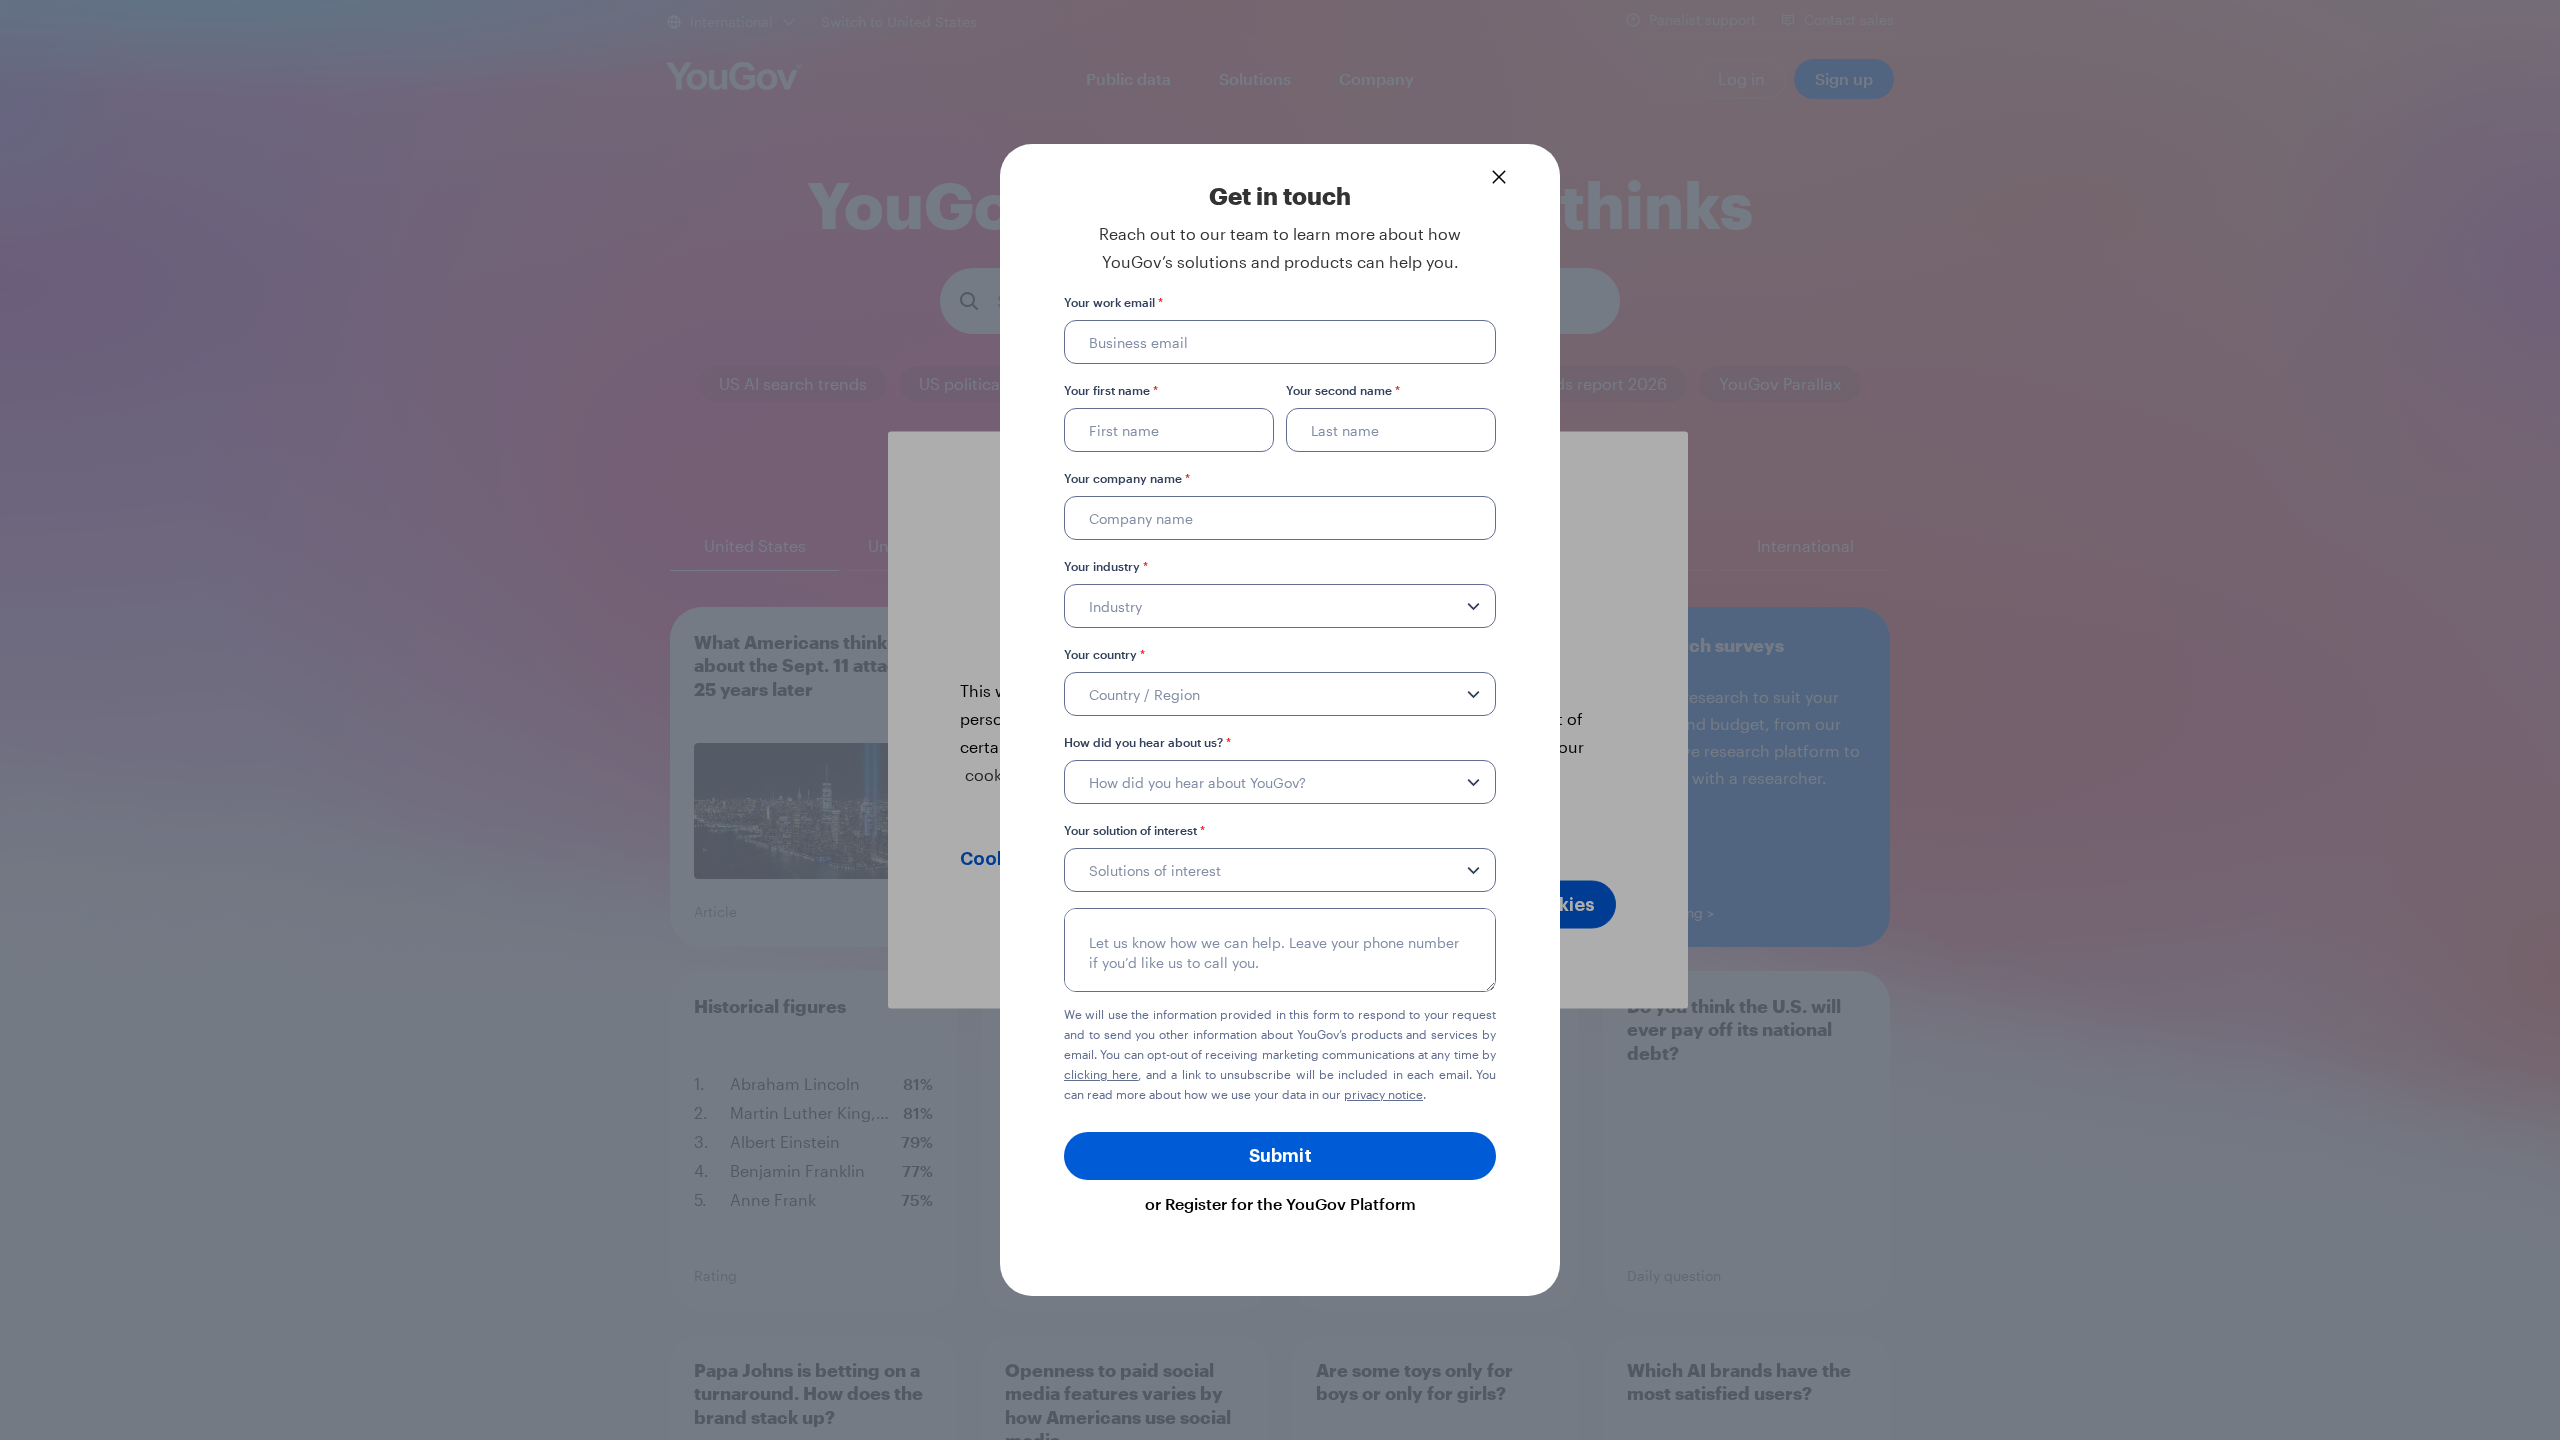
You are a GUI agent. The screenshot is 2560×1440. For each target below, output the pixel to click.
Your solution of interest (1134, 830)
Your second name (1343, 390)
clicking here (1101, 1074)
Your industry (1106, 566)
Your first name (1111, 390)
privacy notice (1383, 1094)
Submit (1280, 1156)
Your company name (1127, 478)
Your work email (1113, 302)
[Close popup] (1499, 177)
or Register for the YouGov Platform (1280, 1203)
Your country (1104, 654)
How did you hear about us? (1147, 742)
